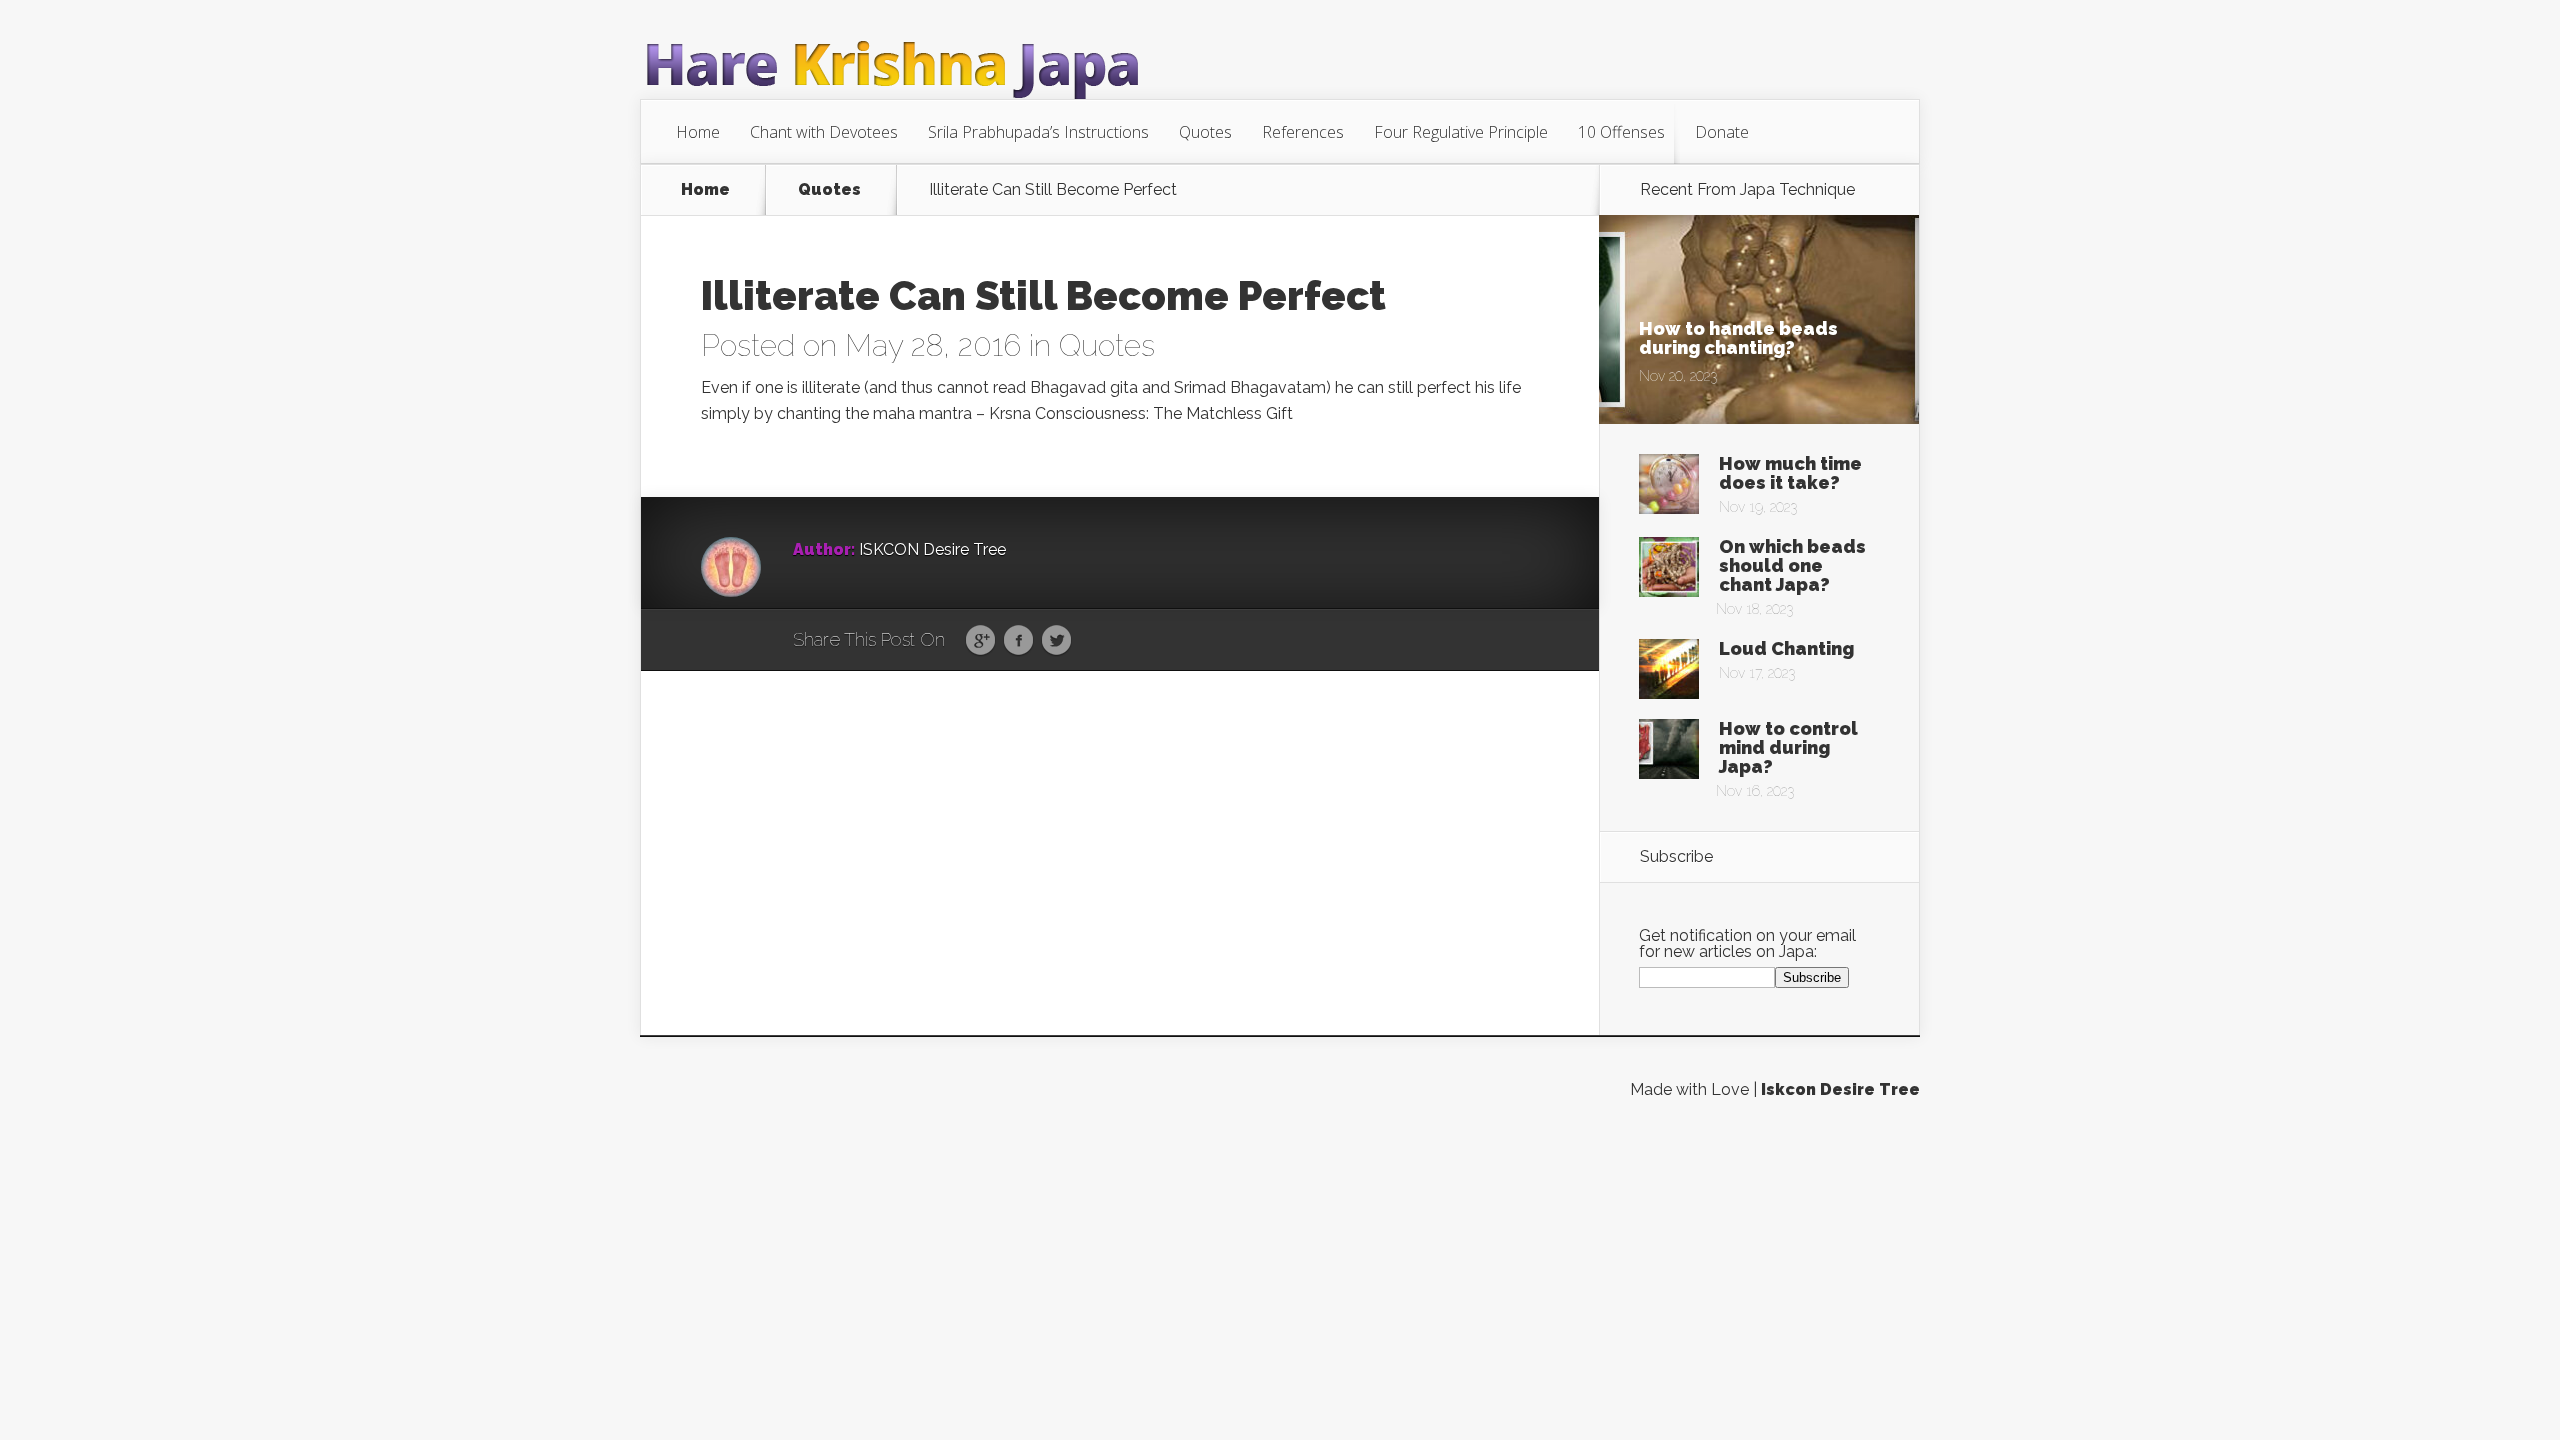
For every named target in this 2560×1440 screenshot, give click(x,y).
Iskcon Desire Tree (1840, 1089)
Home (698, 132)
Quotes (1205, 132)
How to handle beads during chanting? (1738, 338)
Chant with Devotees (824, 132)
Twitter (1056, 641)
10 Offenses (1621, 132)
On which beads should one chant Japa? (1792, 565)
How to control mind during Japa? (1788, 747)
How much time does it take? (1790, 473)
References (1303, 132)
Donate (1722, 132)
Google (980, 641)
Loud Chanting (1786, 648)
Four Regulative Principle (1461, 132)
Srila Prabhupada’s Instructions (1038, 132)
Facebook (1018, 641)
